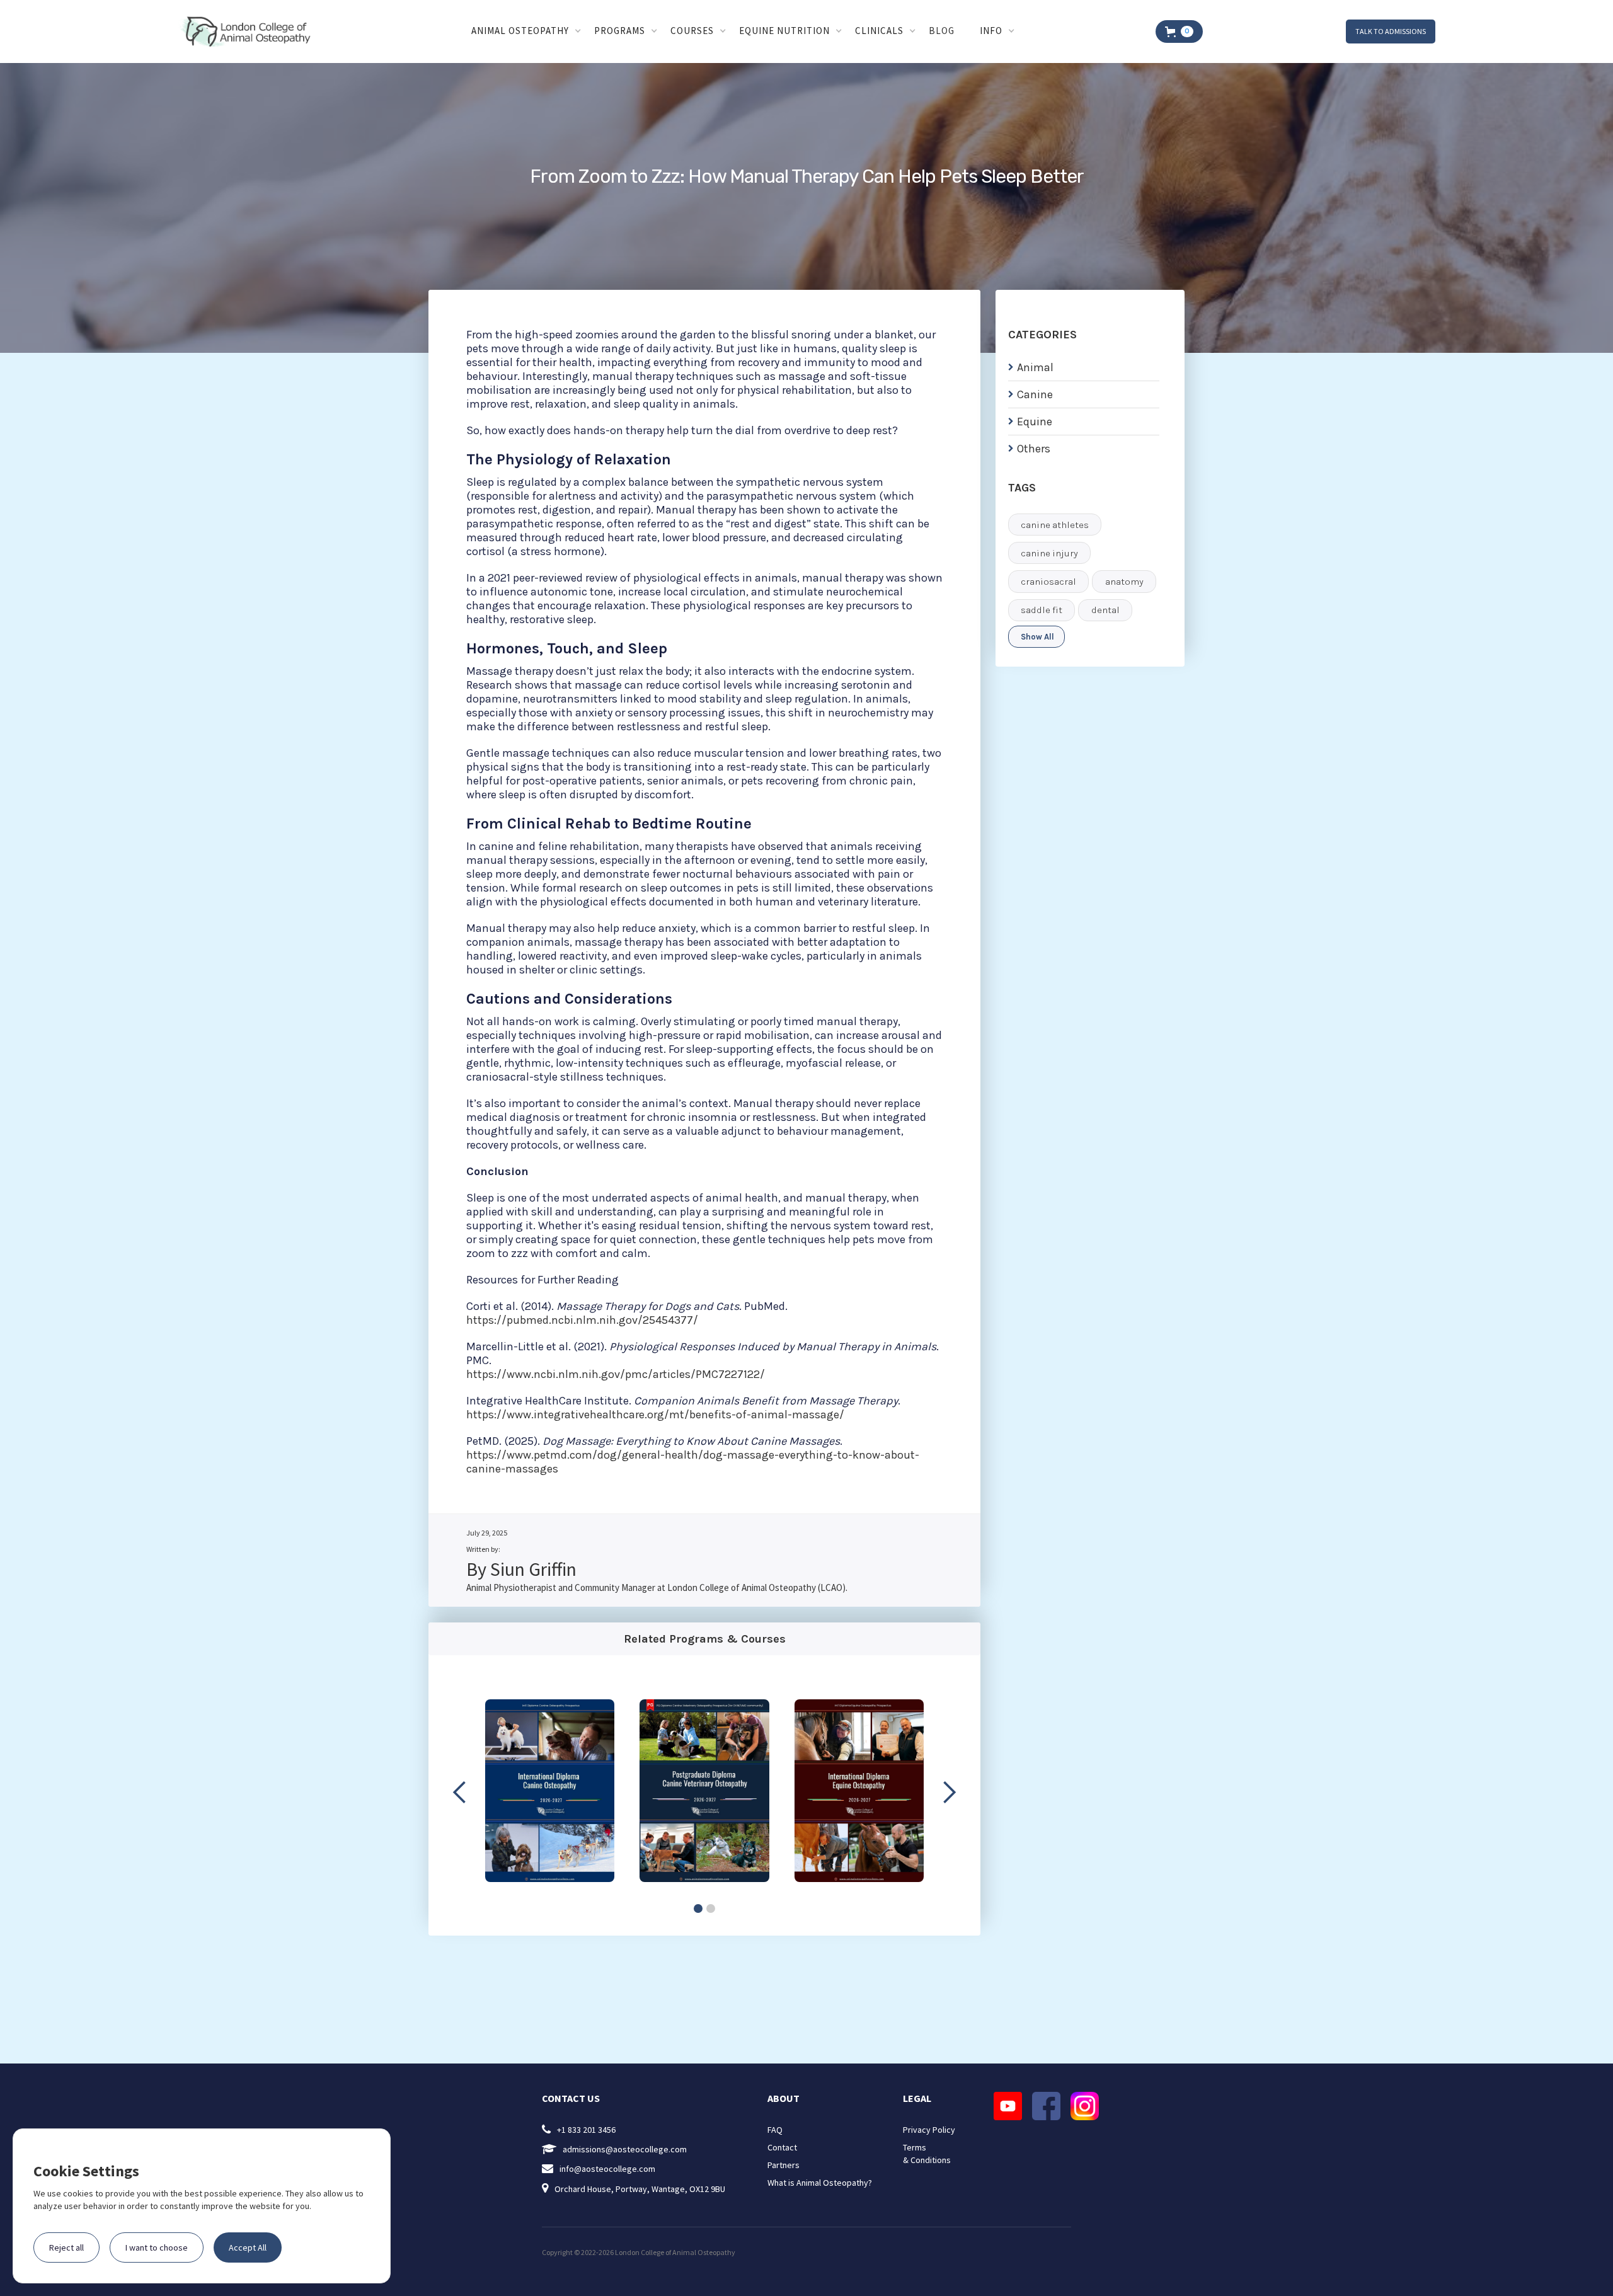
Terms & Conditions (927, 2154)
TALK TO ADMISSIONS (1391, 31)
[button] (526, 32)
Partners (784, 2165)
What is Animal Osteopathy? (820, 2183)
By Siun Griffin (521, 1569)
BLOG (942, 31)
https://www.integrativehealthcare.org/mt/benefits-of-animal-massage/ (655, 1415)
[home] (248, 32)
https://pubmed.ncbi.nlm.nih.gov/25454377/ (582, 1320)
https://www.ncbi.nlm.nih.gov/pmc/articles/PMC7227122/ (616, 1374)
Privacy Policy (929, 2130)
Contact (782, 2147)
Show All (1037, 637)
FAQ (775, 2130)
